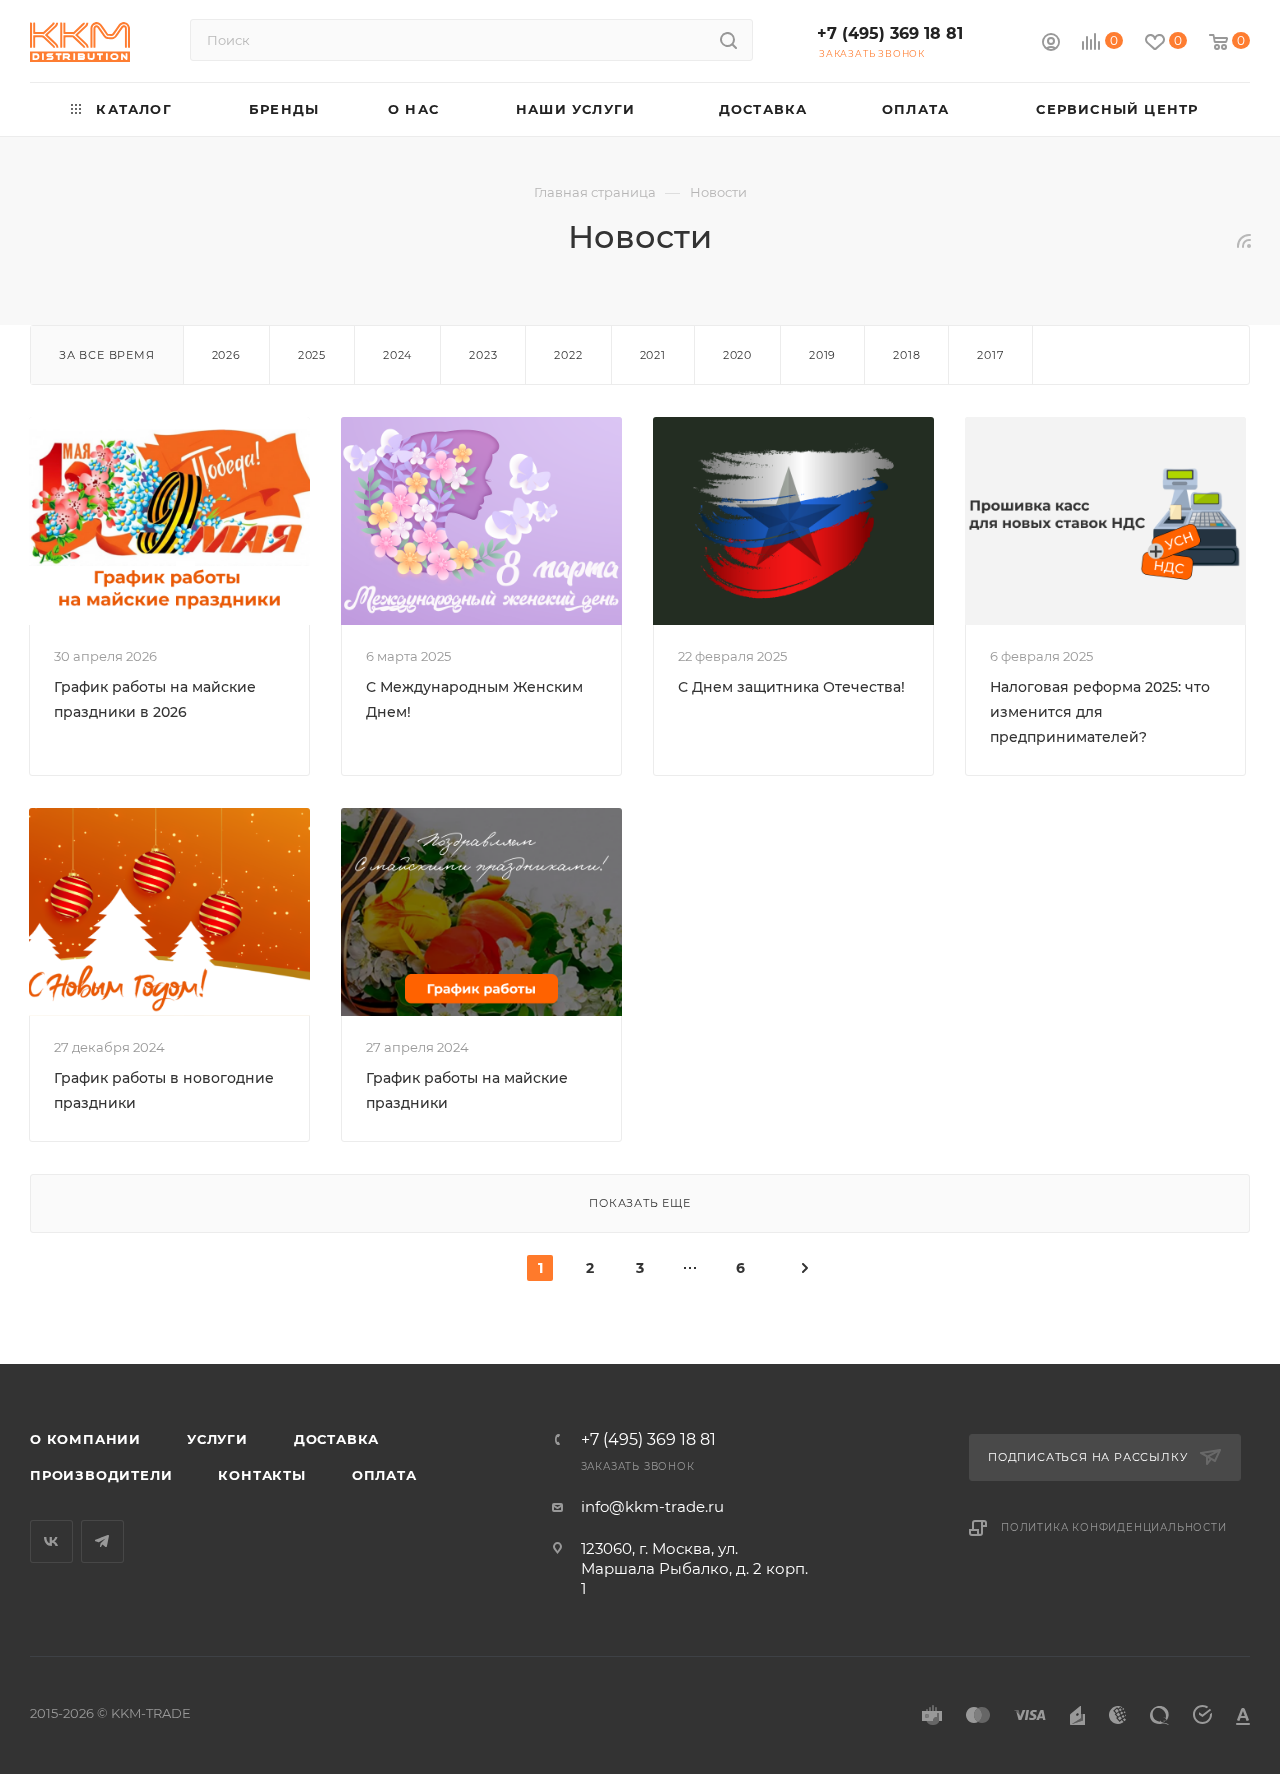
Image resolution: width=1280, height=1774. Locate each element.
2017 (990, 355)
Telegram (102, 1541)
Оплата (384, 1475)
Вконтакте (51, 1541)
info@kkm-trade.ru (652, 1506)
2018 (906, 355)
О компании (85, 1439)
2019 (822, 355)
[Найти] (728, 40)
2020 (737, 355)
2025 (312, 355)
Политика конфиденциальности (1114, 1527)
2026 (226, 355)
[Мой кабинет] (1051, 44)
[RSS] (1244, 240)
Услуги (217, 1439)
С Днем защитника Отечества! (791, 687)
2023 (483, 355)
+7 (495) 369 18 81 (890, 33)
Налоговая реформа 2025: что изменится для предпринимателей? (1100, 712)
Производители (101, 1475)
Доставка (336, 1439)
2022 (568, 355)
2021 (653, 355)
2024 (397, 355)
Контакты (261, 1475)
